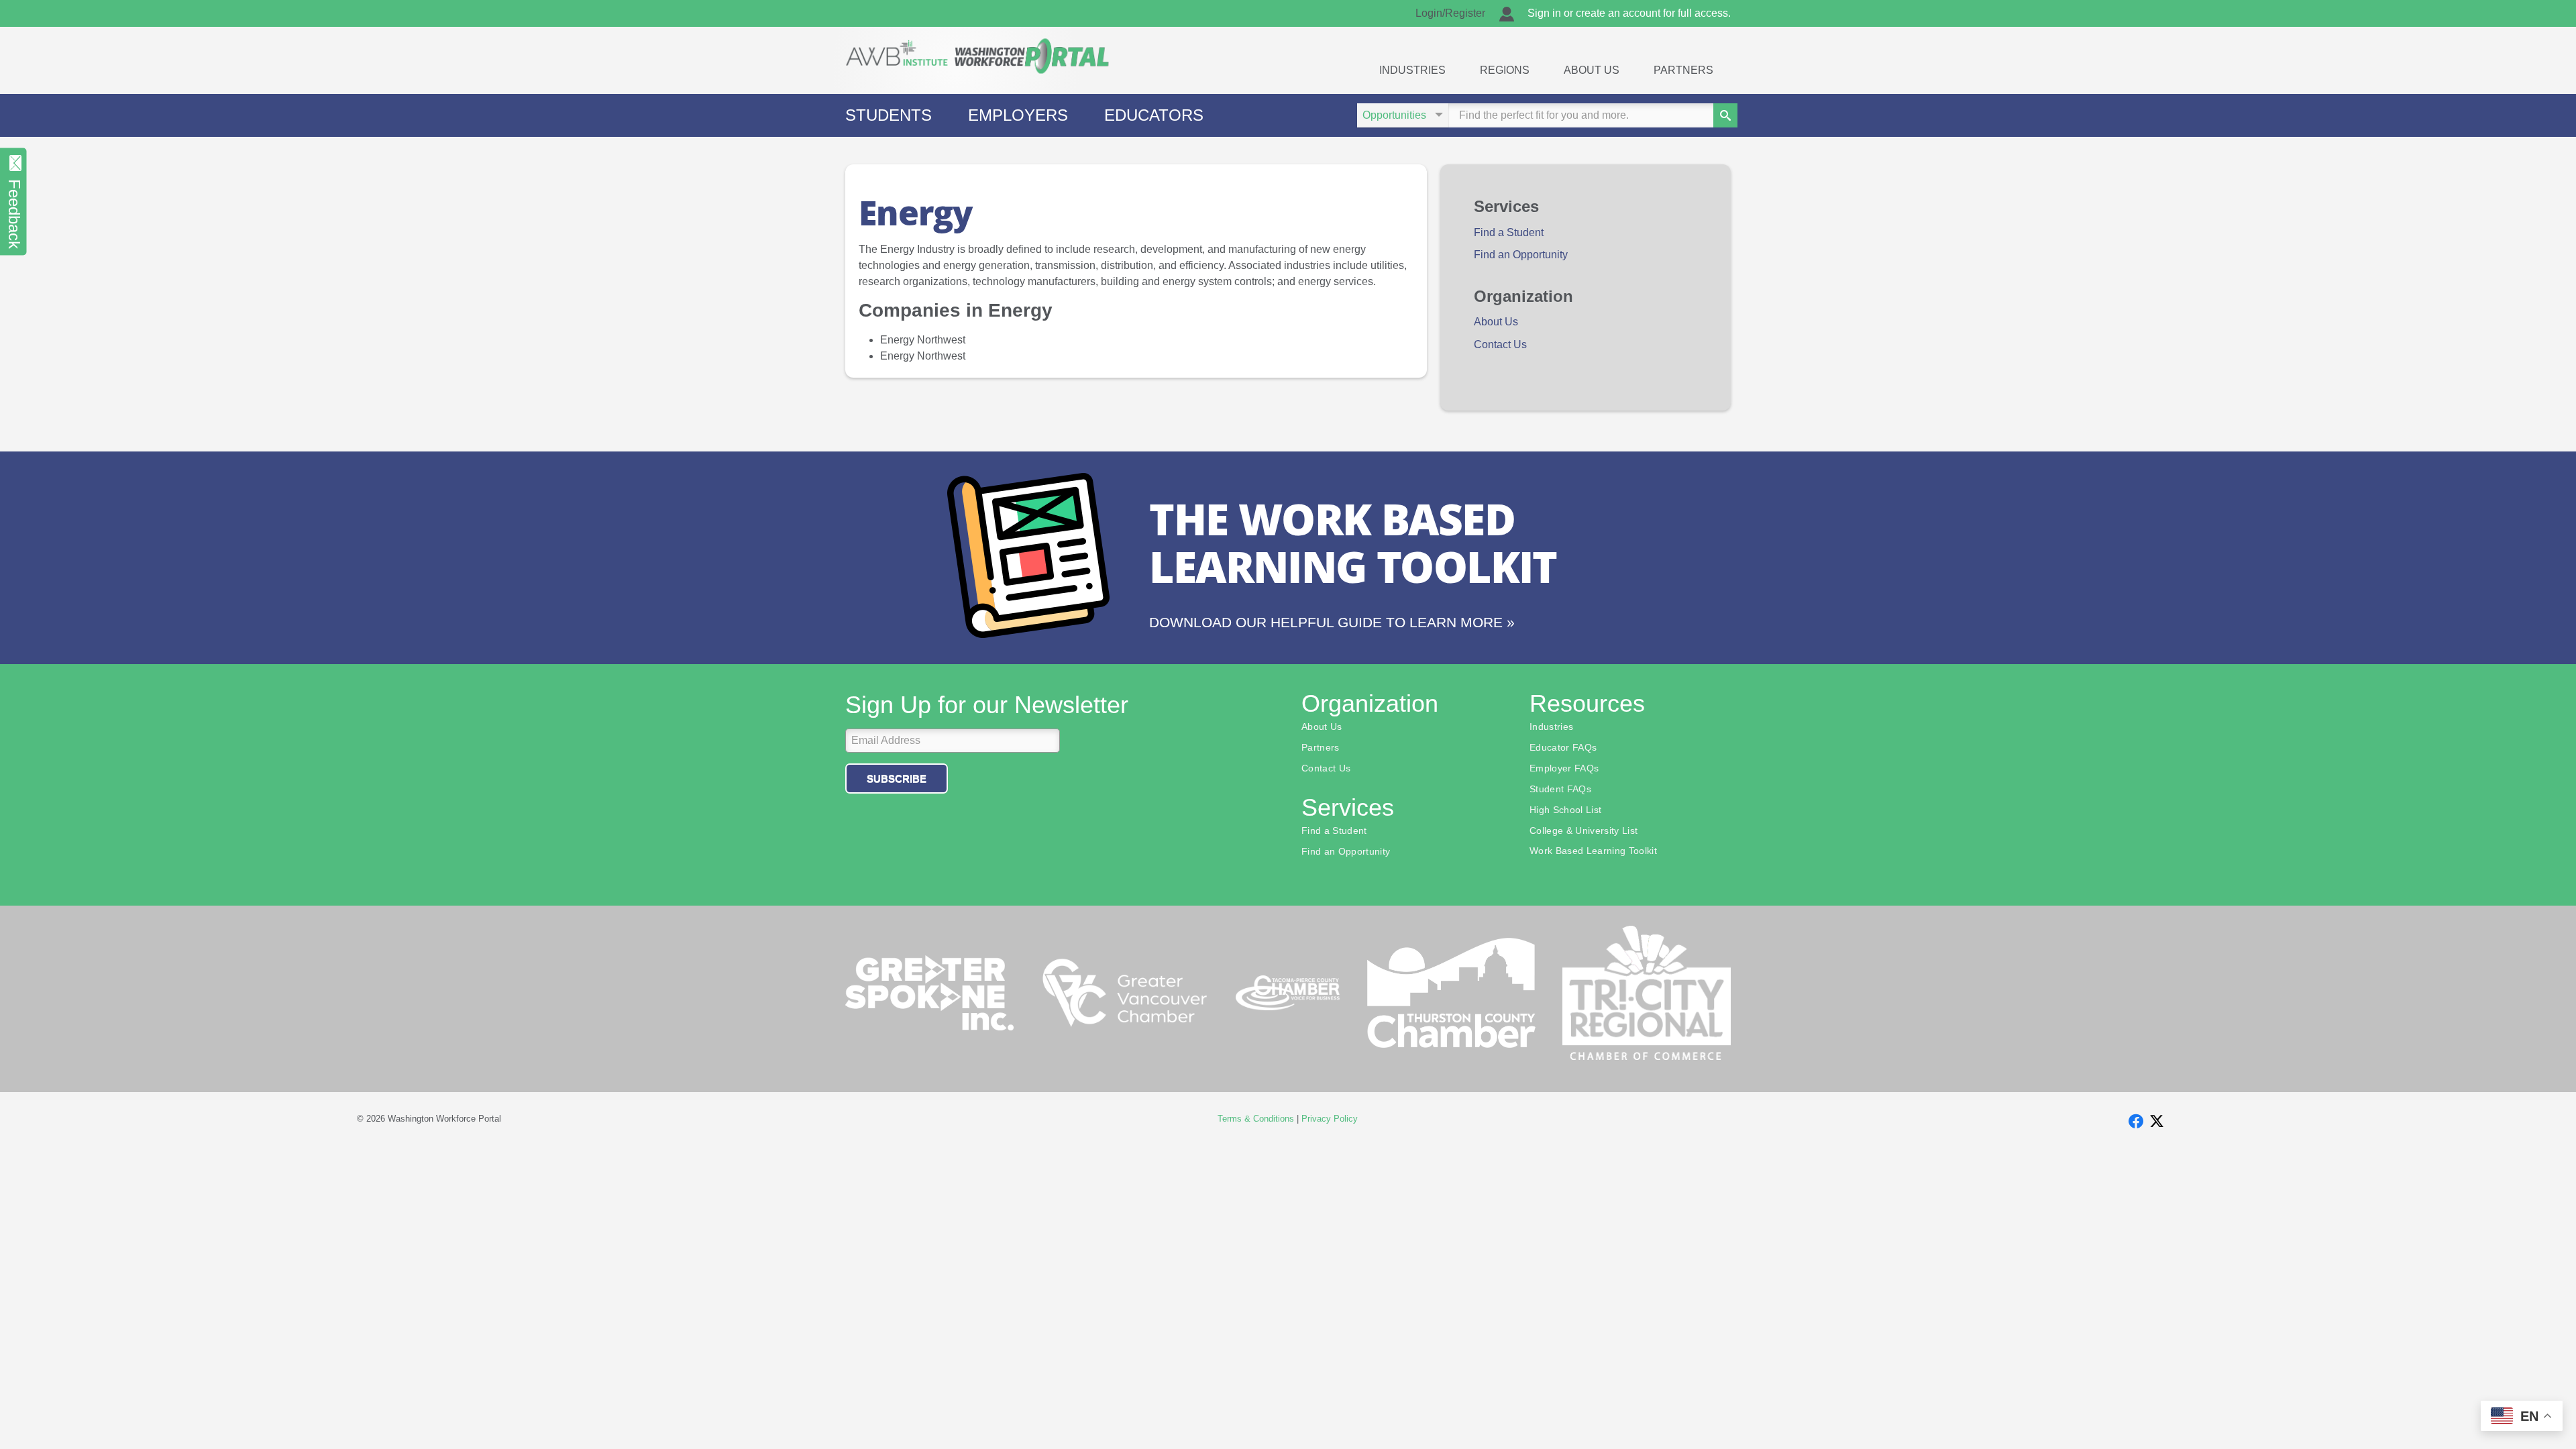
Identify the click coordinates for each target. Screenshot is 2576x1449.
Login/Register (1450, 13)
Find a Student (1509, 232)
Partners (1683, 70)
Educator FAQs (1563, 748)
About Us (1592, 70)
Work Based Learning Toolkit (1593, 851)
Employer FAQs (1564, 769)
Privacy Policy (1330, 1119)
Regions (1505, 70)
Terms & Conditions (1256, 1119)
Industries (1412, 70)
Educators (1154, 115)
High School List (1565, 810)
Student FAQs (1560, 790)
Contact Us (1500, 344)
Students (889, 115)
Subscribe (897, 779)
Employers (1018, 115)
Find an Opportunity (1521, 255)
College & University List (1584, 831)
